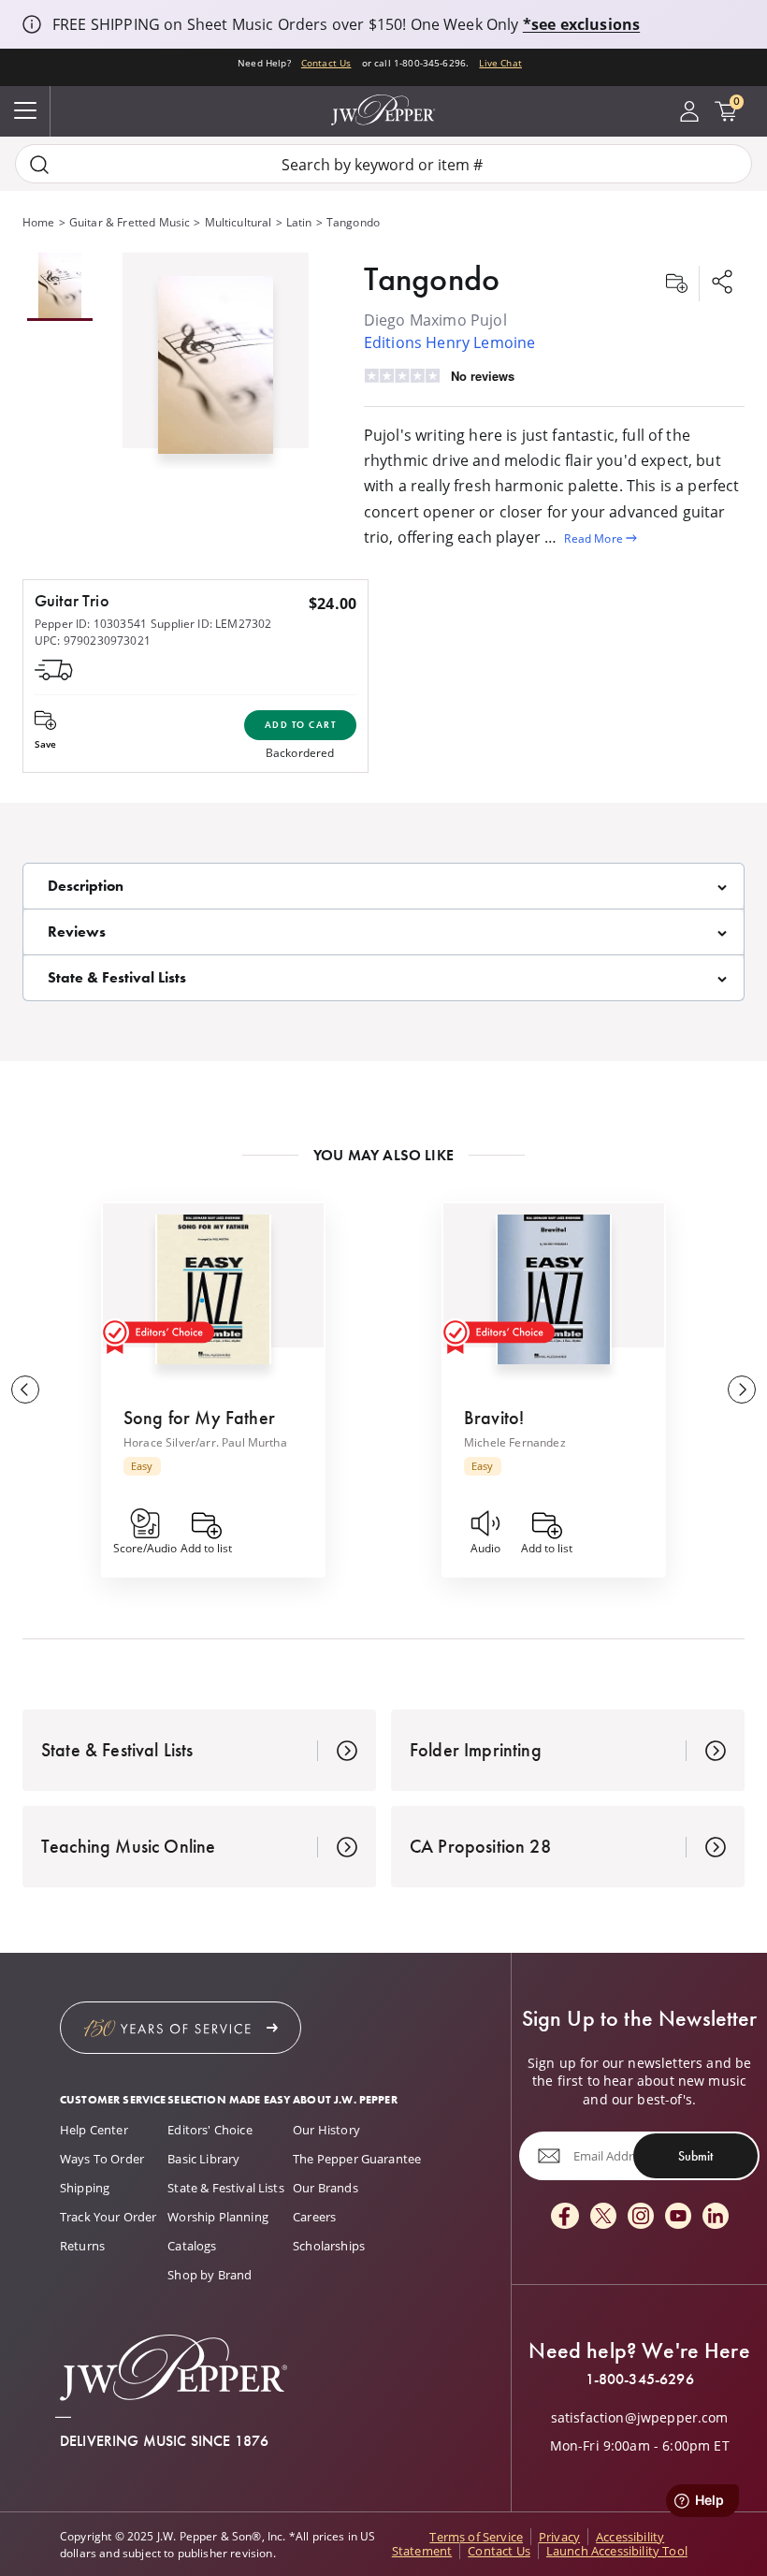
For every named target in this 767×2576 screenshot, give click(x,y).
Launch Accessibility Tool (617, 2551)
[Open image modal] (216, 372)
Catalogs (192, 2246)
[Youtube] (678, 2217)
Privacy (559, 2537)
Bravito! (494, 1418)
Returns (82, 2246)
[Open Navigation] (25, 111)
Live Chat (500, 63)
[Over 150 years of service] (181, 2028)
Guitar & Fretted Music (130, 222)
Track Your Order (109, 2217)
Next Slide (742, 1390)
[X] (603, 2217)
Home (39, 222)
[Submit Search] (39, 164)
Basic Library (203, 2159)
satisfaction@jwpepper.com (640, 2418)
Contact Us (326, 63)
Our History (326, 2130)
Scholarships (329, 2246)
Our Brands (326, 2188)
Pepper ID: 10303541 (91, 623)
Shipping (85, 2188)
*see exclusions (581, 24)
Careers (314, 2217)
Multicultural (239, 222)
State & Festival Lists (226, 2188)
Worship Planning (218, 2217)
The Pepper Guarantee (357, 2159)
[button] (216, 361)
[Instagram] (641, 2217)
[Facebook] (565, 2217)
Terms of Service (476, 2537)
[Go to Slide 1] (60, 287)
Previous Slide (25, 1390)
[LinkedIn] (716, 2217)
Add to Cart (301, 725)
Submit (695, 2155)
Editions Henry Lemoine (450, 342)
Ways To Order (102, 2159)
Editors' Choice (210, 2130)
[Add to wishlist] (676, 284)
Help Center (94, 2130)
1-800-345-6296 (640, 2380)
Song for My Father (199, 1418)
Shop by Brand (210, 2275)
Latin (299, 222)
